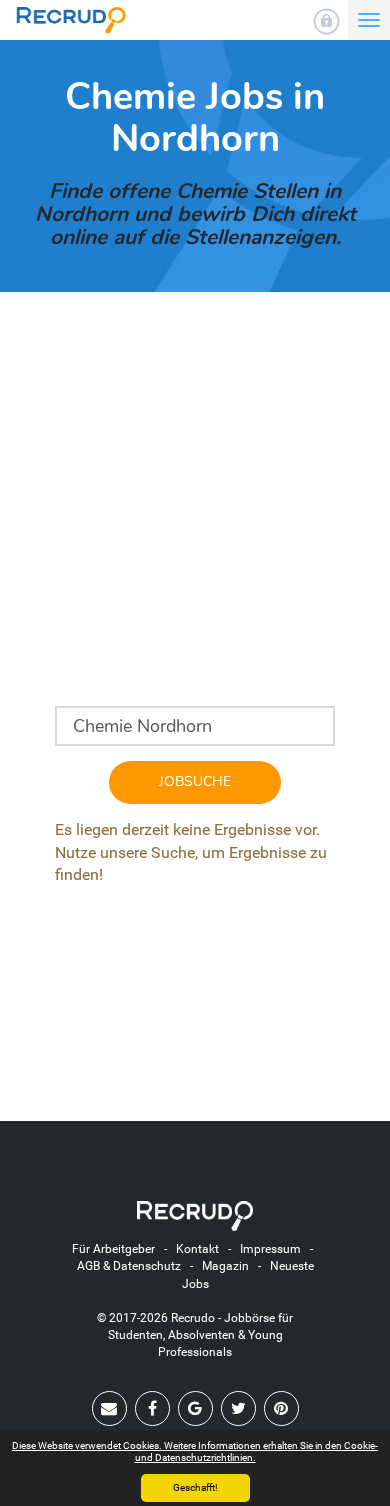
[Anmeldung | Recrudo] (326, 21)
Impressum (270, 1249)
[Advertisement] (195, 511)
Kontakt (197, 1249)
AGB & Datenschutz (129, 1266)
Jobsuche (195, 781)
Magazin (225, 1266)
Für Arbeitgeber (113, 1249)
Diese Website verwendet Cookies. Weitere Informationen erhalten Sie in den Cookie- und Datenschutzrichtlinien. (195, 1451)
